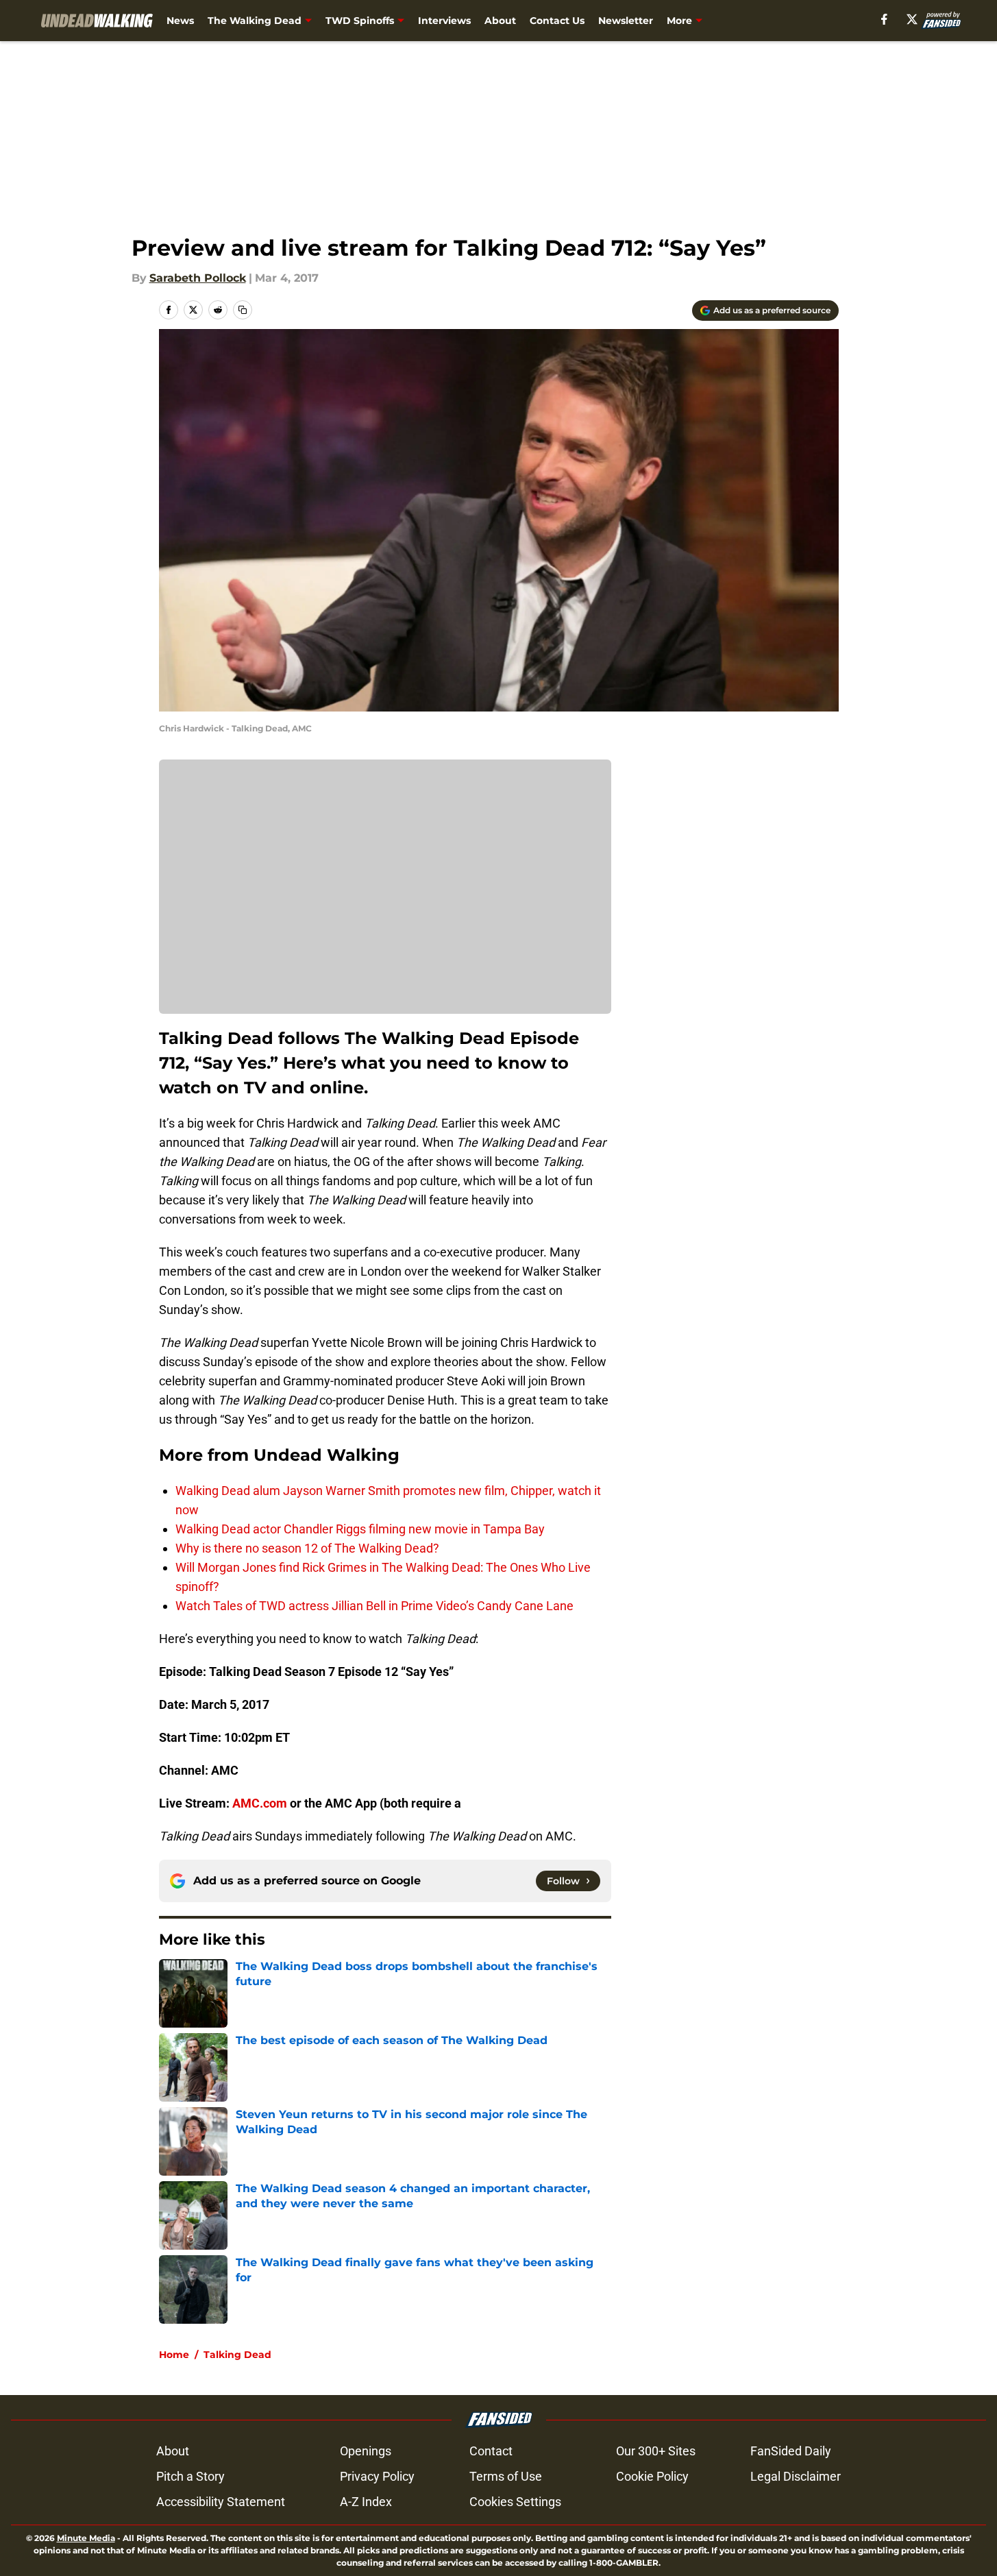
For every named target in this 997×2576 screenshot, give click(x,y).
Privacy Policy (377, 2476)
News (180, 21)
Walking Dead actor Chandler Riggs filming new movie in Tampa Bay (360, 1529)
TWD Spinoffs (360, 21)
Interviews (444, 21)
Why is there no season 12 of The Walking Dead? (307, 1548)
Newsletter (626, 21)
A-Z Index (366, 2502)
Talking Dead (237, 2355)
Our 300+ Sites (656, 2451)
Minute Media (86, 2538)
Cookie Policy (652, 2476)
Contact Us (557, 21)
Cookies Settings (515, 2502)
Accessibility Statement (221, 2502)
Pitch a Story (190, 2476)
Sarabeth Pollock (198, 278)
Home (174, 2355)
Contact (491, 2451)
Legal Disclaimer (796, 2476)
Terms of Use (506, 2476)
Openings (366, 2451)
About (500, 21)
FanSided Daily (791, 2451)
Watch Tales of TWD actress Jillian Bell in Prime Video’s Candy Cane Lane (374, 1606)
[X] (912, 19)
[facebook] (884, 19)
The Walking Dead (255, 21)
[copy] (243, 310)
